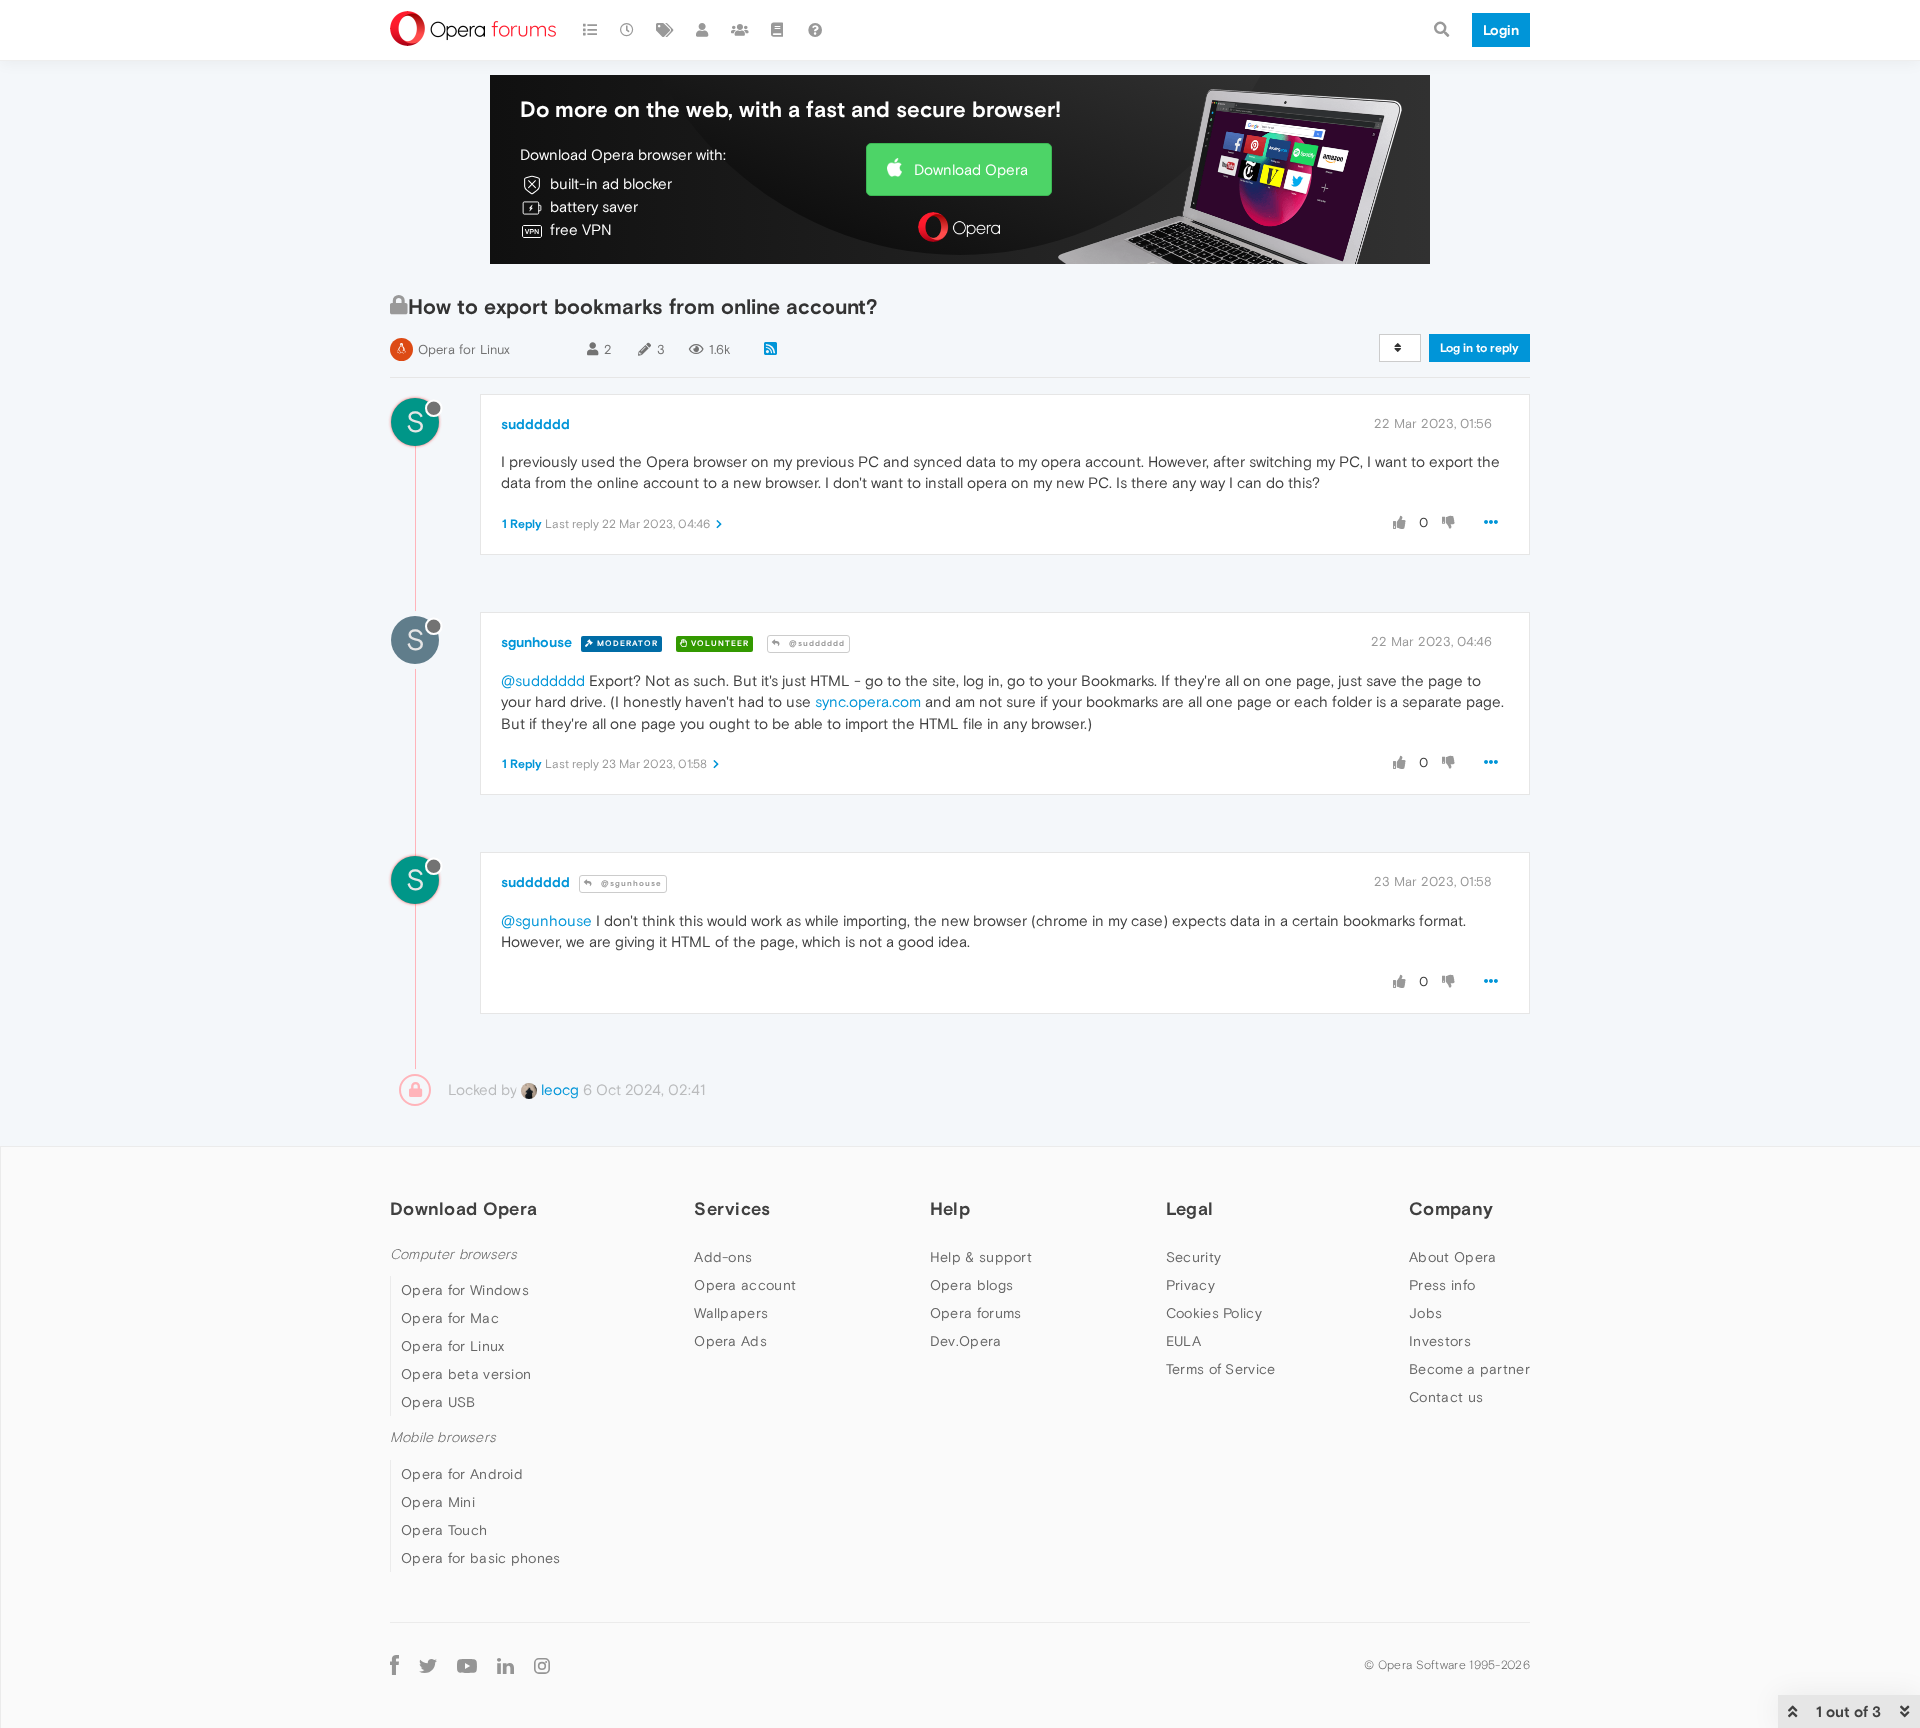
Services (732, 1208)
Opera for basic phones (481, 1558)
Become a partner (1469, 1369)
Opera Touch (444, 1530)
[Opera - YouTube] (467, 1665)
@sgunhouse (630, 883)
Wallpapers (731, 1313)
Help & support (981, 1257)
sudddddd (535, 424)
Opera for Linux (464, 349)
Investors (1440, 1341)
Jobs (1425, 1313)
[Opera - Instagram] (542, 1665)
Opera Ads (730, 1341)
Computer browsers (453, 1254)
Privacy (1190, 1285)
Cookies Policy (1214, 1313)
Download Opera (971, 169)
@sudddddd (815, 643)
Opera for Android (462, 1474)
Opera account (745, 1285)
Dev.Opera (966, 1341)
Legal (1190, 1208)
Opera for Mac (450, 1318)
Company (1451, 1208)
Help (950, 1208)
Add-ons (723, 1257)
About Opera (1452, 1257)
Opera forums (976, 1313)
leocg (558, 1089)
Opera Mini (438, 1502)
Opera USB (438, 1402)
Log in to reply (1479, 348)
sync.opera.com (868, 701)
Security (1193, 1257)
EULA (1183, 1341)
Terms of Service (1221, 1369)
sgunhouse (536, 642)
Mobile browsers (443, 1437)
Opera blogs (971, 1285)
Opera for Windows (465, 1290)
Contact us (1446, 1397)
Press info (1442, 1285)
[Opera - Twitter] (428, 1665)
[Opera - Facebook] (394, 1665)
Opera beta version (466, 1374)
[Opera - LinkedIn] (505, 1665)
